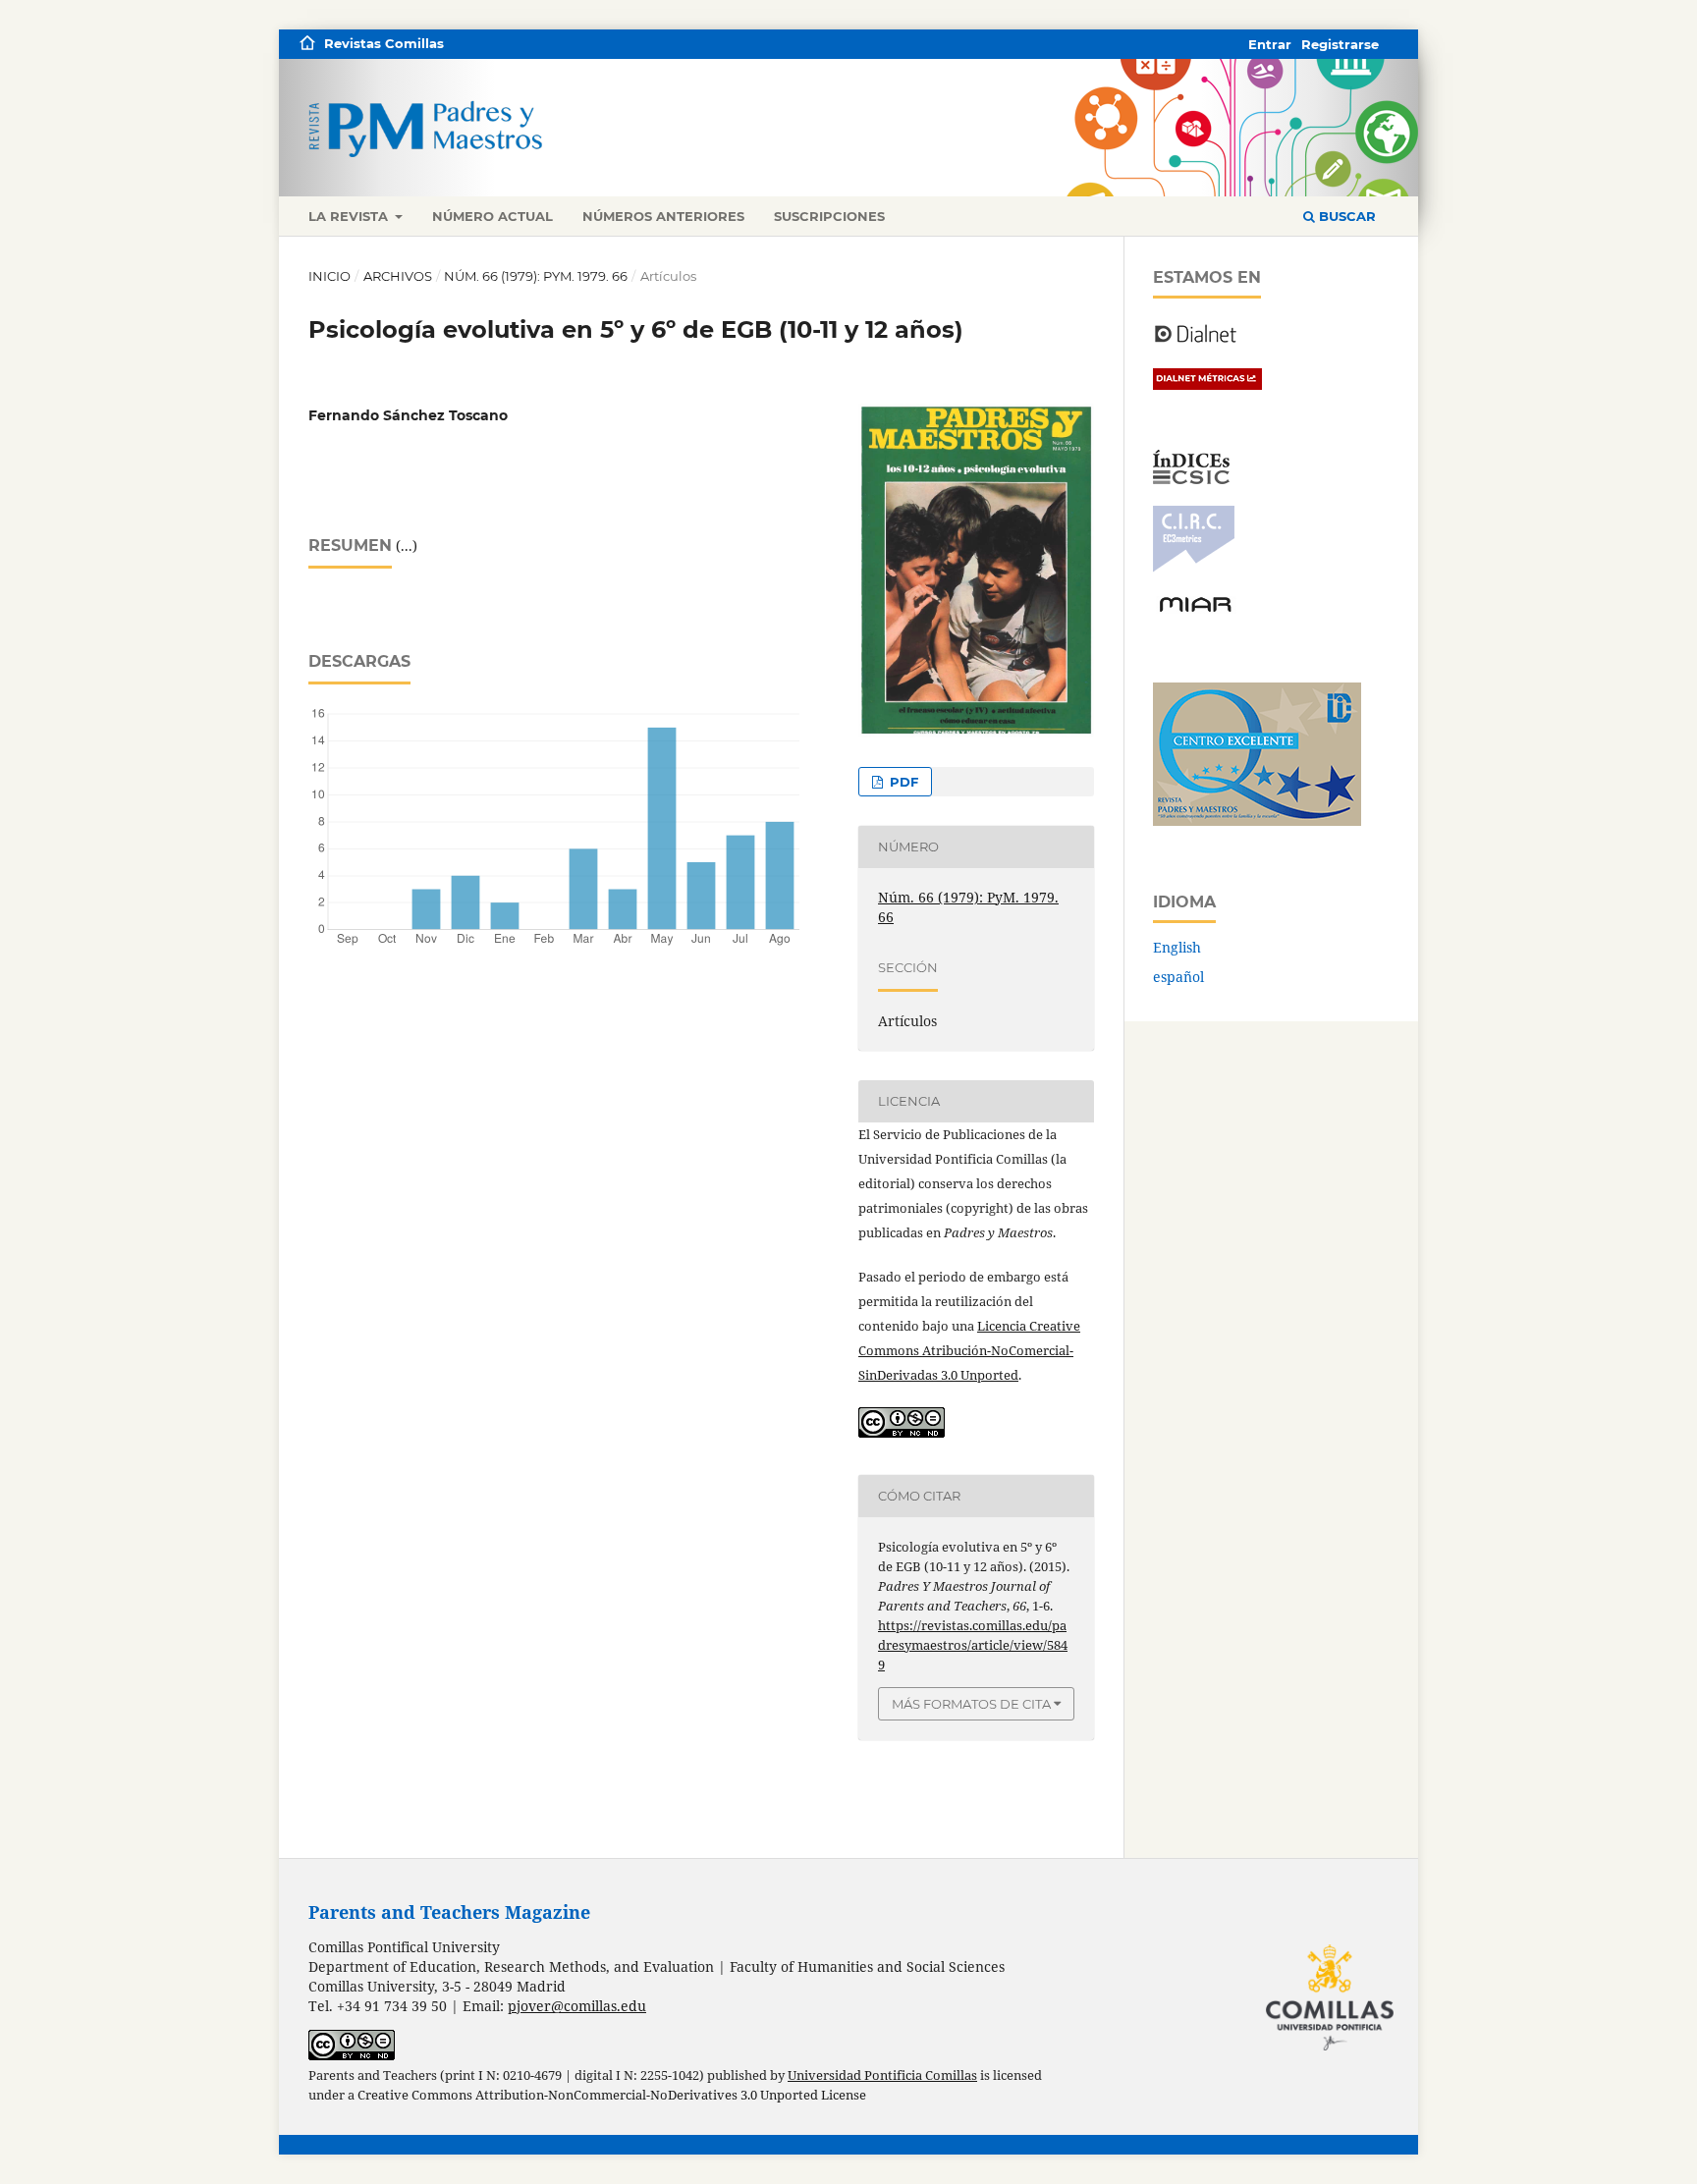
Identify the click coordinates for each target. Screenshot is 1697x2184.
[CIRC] (1194, 567)
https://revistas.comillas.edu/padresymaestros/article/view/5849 (973, 1645)
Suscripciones (829, 216)
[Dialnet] (1196, 341)
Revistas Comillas (384, 43)
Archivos (398, 276)
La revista (350, 216)
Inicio (329, 276)
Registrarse (1340, 44)
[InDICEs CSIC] (1191, 479)
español (1178, 977)
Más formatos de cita (971, 1704)
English (1177, 947)
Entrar (1270, 44)
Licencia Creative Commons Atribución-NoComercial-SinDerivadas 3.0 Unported (969, 1350)
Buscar (1345, 216)
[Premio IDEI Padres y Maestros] (1257, 820)
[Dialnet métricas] (1207, 384)
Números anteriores (663, 216)
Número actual (493, 216)
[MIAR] (1195, 610)
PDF (902, 782)
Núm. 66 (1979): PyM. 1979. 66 (536, 276)
